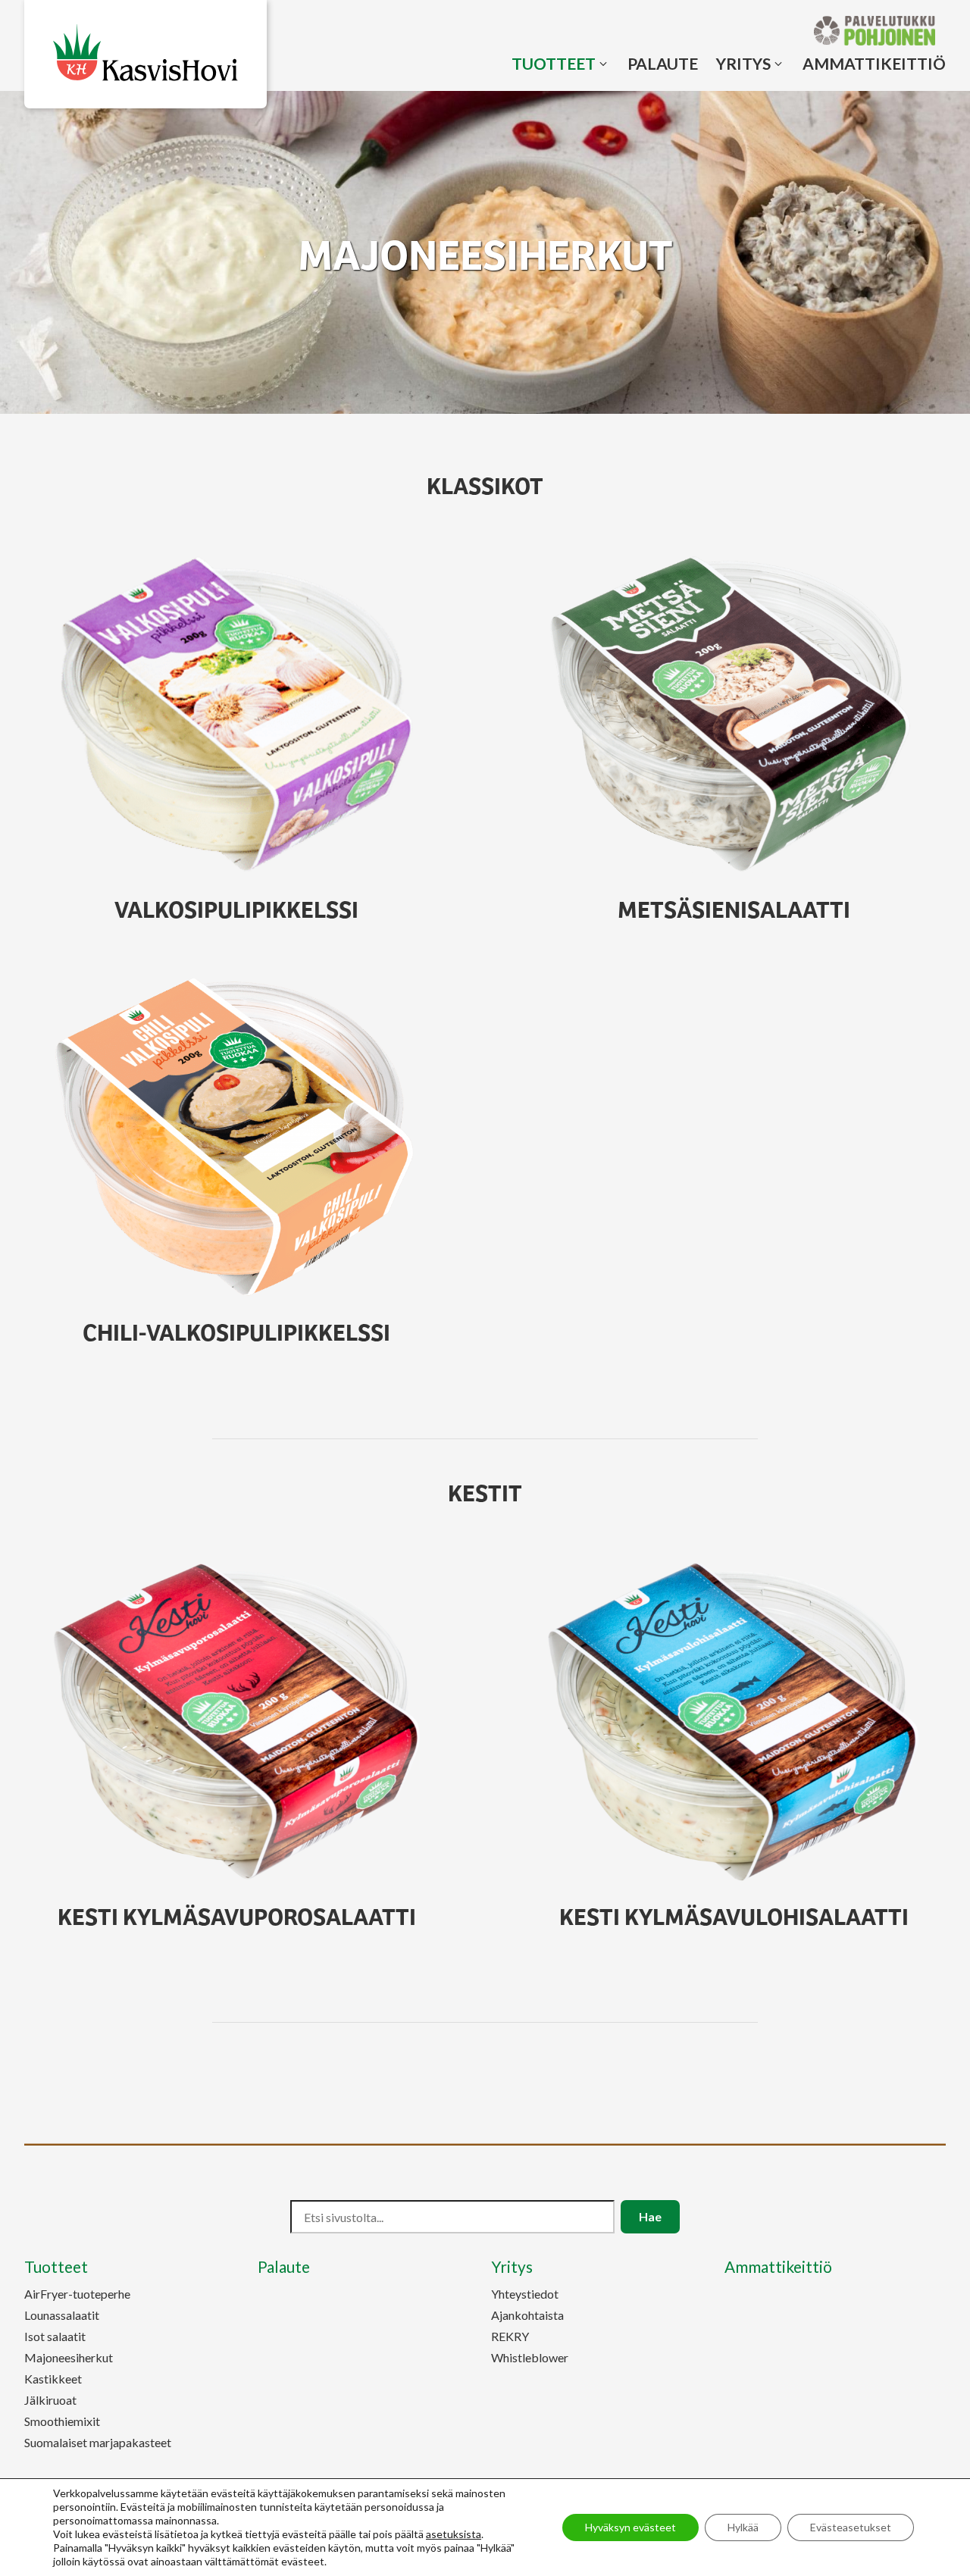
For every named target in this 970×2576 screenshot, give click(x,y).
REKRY (510, 2336)
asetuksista (454, 2534)
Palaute (663, 63)
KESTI (237, 1915)
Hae (650, 2216)
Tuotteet (554, 63)
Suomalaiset (98, 2442)
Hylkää (743, 2527)
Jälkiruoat (50, 2400)
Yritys (743, 63)
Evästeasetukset (851, 2527)
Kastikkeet (53, 2379)
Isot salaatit (55, 2336)
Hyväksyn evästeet (630, 2527)
